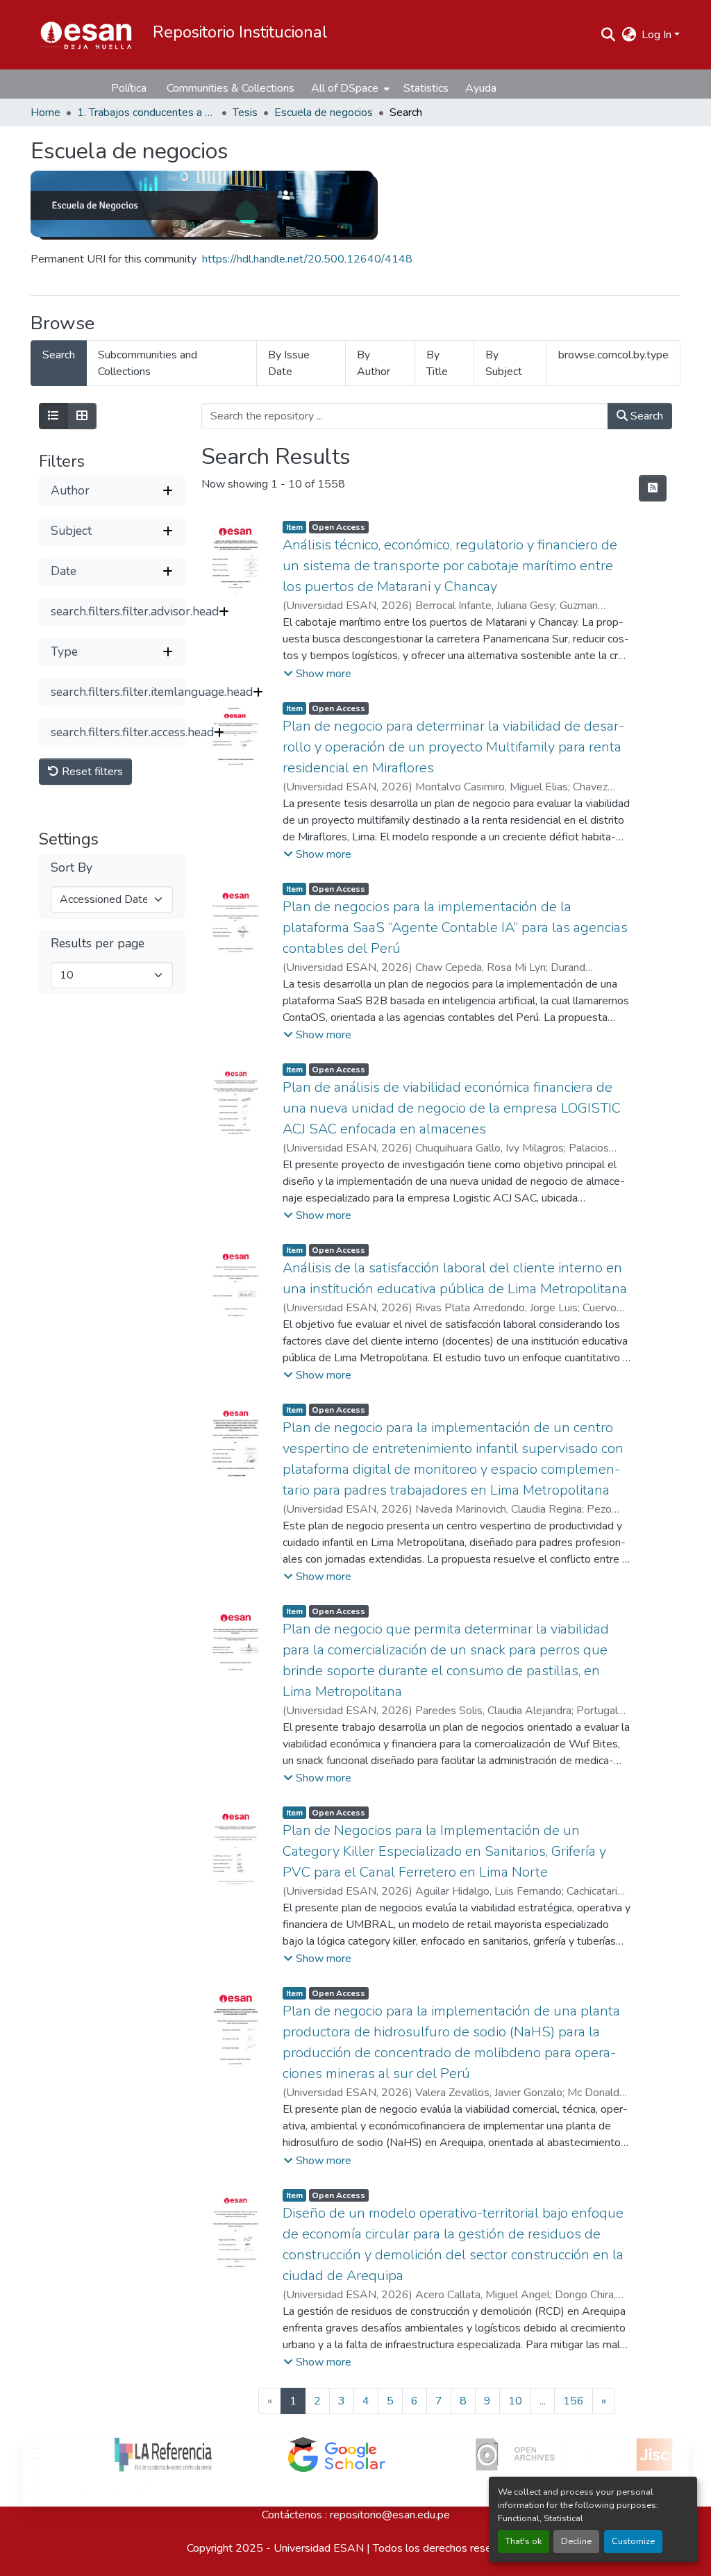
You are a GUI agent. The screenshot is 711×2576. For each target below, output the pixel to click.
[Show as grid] (82, 416)
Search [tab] (59, 355)
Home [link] (45, 113)
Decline (576, 2541)
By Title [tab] (437, 363)
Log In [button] (658, 35)
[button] (86, 35)
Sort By (72, 868)
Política (129, 88)
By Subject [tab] (504, 363)
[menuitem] (349, 88)
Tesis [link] (245, 113)
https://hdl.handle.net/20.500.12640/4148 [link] (307, 259)
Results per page (98, 944)
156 (574, 2401)
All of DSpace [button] (345, 88)
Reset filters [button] (91, 772)
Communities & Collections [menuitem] (231, 88)
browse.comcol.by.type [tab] (613, 355)
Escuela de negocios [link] (324, 113)
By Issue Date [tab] (289, 363)
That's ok (524, 2541)
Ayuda (481, 88)
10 (515, 2401)
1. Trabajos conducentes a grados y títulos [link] (147, 113)
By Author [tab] (374, 363)
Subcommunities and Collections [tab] (148, 363)
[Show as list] (53, 416)
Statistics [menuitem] (426, 88)
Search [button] (645, 416)
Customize (633, 2541)
